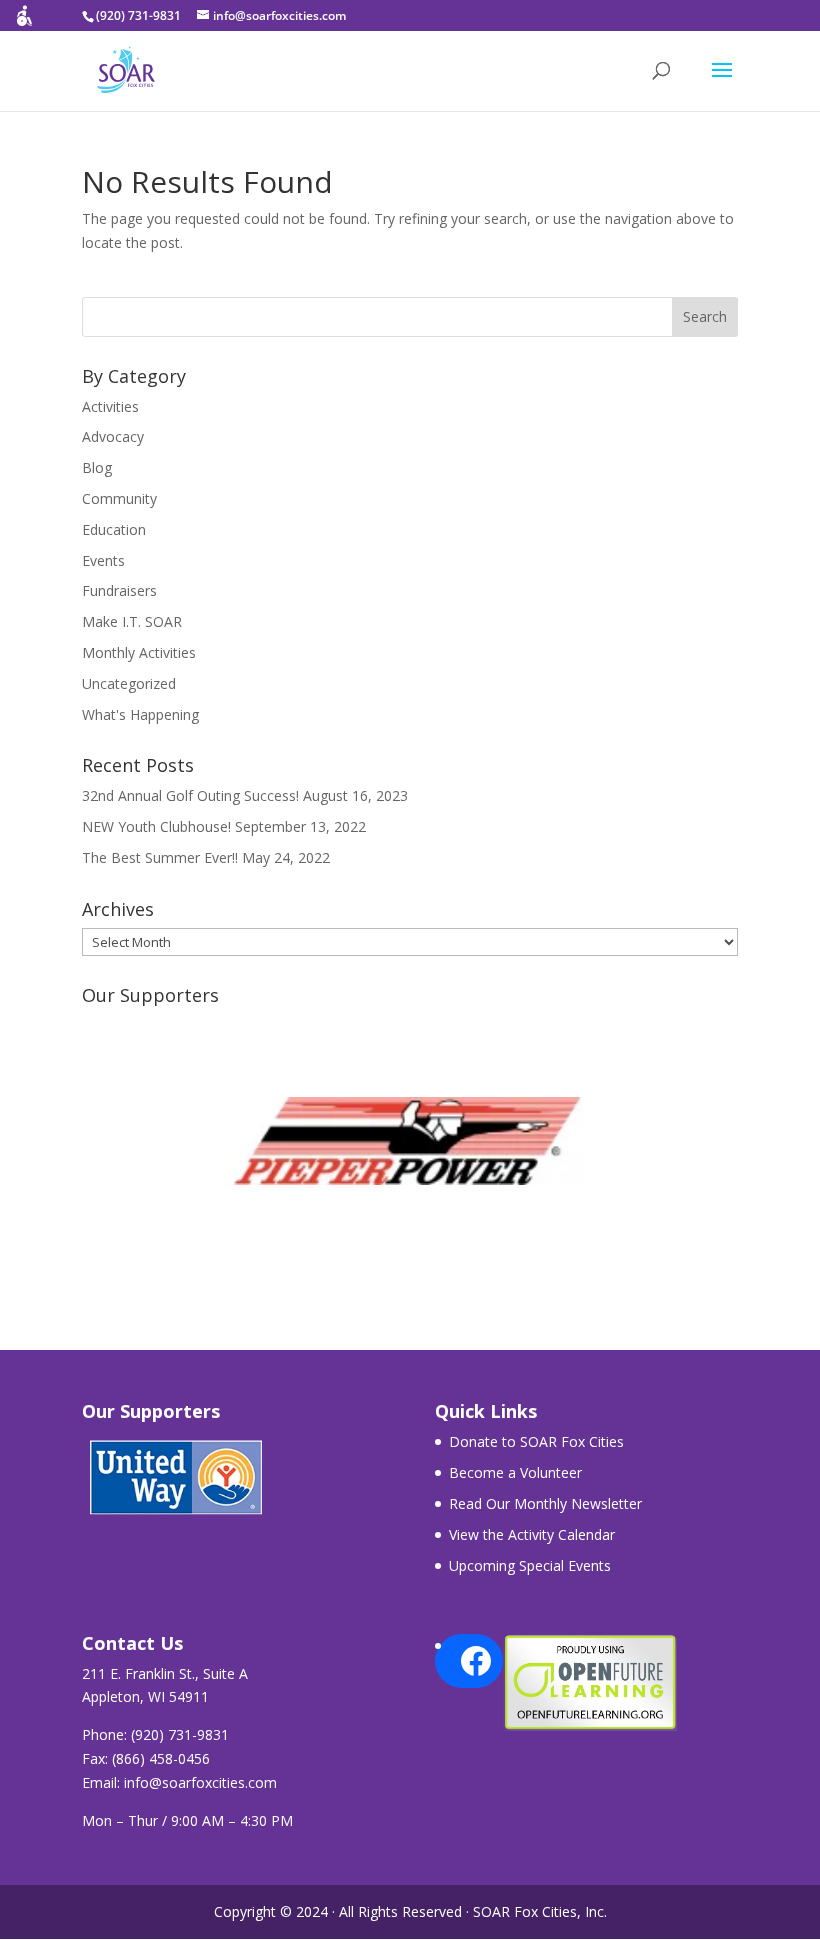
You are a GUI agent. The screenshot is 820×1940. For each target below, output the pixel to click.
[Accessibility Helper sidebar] (24, 24)
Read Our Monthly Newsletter (545, 1503)
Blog (97, 467)
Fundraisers (119, 590)
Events (103, 560)
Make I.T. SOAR (132, 621)
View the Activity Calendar (532, 1534)
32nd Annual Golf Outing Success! (190, 795)
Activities (110, 406)
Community (119, 498)
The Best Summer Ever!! (160, 857)
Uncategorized (129, 683)
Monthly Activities (139, 652)
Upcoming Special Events (530, 1565)
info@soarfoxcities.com (200, 1782)
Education (114, 529)
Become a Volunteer (515, 1472)
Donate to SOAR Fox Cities (536, 1441)
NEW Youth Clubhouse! (156, 826)
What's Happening (140, 714)
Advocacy (113, 436)
